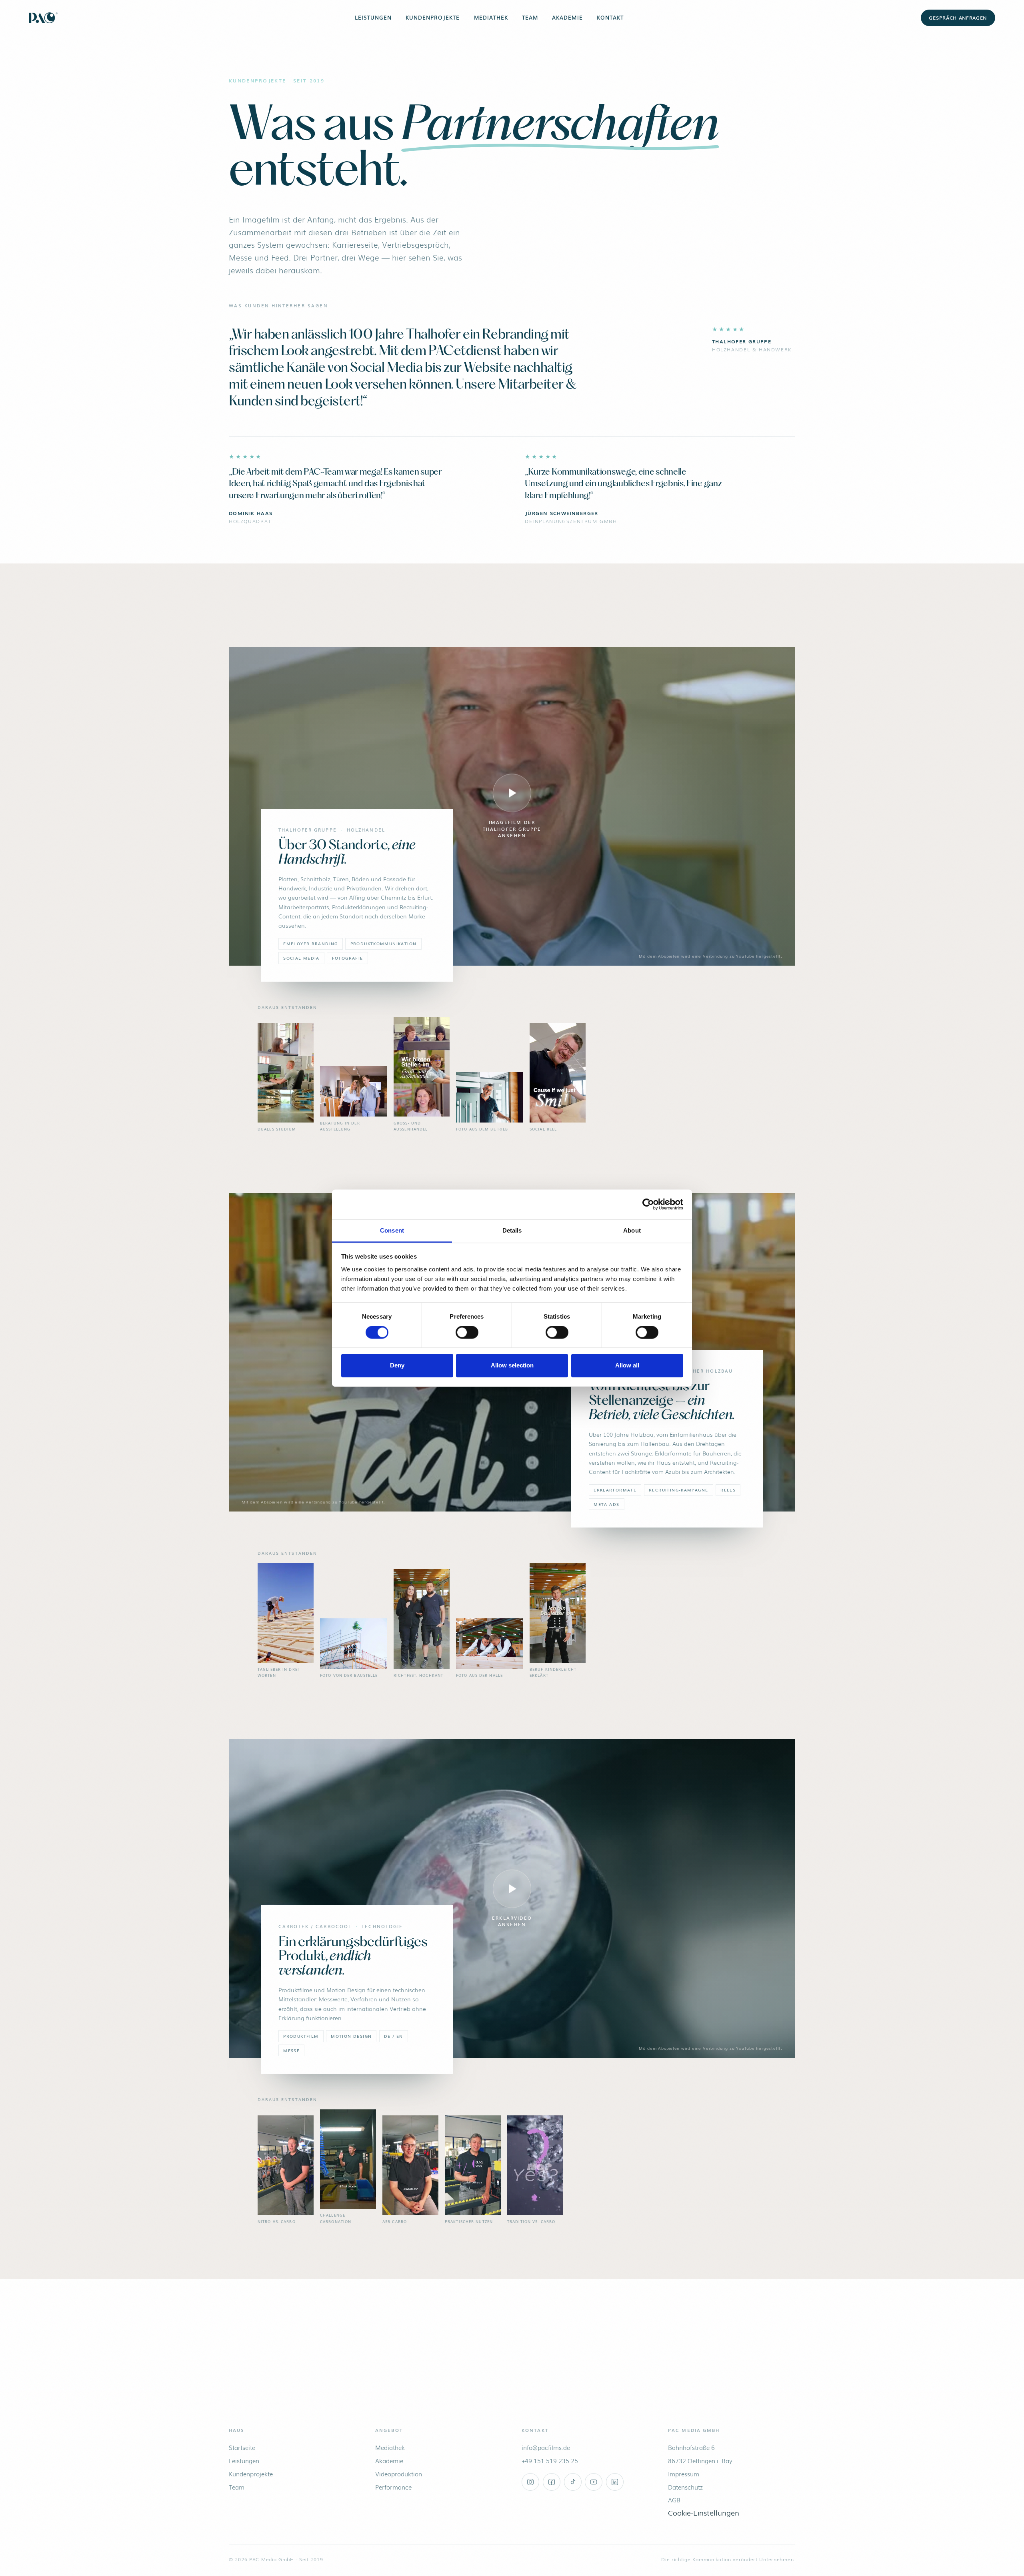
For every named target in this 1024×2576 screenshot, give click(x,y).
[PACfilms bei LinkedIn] (615, 2482)
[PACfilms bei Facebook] (552, 2482)
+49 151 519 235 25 (550, 2461)
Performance (393, 2487)
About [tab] (632, 1230)
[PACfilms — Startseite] (43, 18)
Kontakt (610, 17)
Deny (397, 1366)
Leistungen (373, 17)
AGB (674, 2500)
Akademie (567, 17)
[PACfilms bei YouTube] (594, 2482)
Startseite (242, 2447)
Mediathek (491, 17)
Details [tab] (512, 1230)
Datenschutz (685, 2487)
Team (530, 17)
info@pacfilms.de (546, 2447)
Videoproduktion (399, 2474)
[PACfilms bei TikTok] (573, 2482)
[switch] (467, 1332)
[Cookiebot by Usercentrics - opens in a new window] (648, 1204)
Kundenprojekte (433, 17)
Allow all (627, 1366)
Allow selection (512, 1366)
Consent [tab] (392, 1230)
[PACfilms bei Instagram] (530, 2482)
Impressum (684, 2474)
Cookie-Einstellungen (704, 2512)
